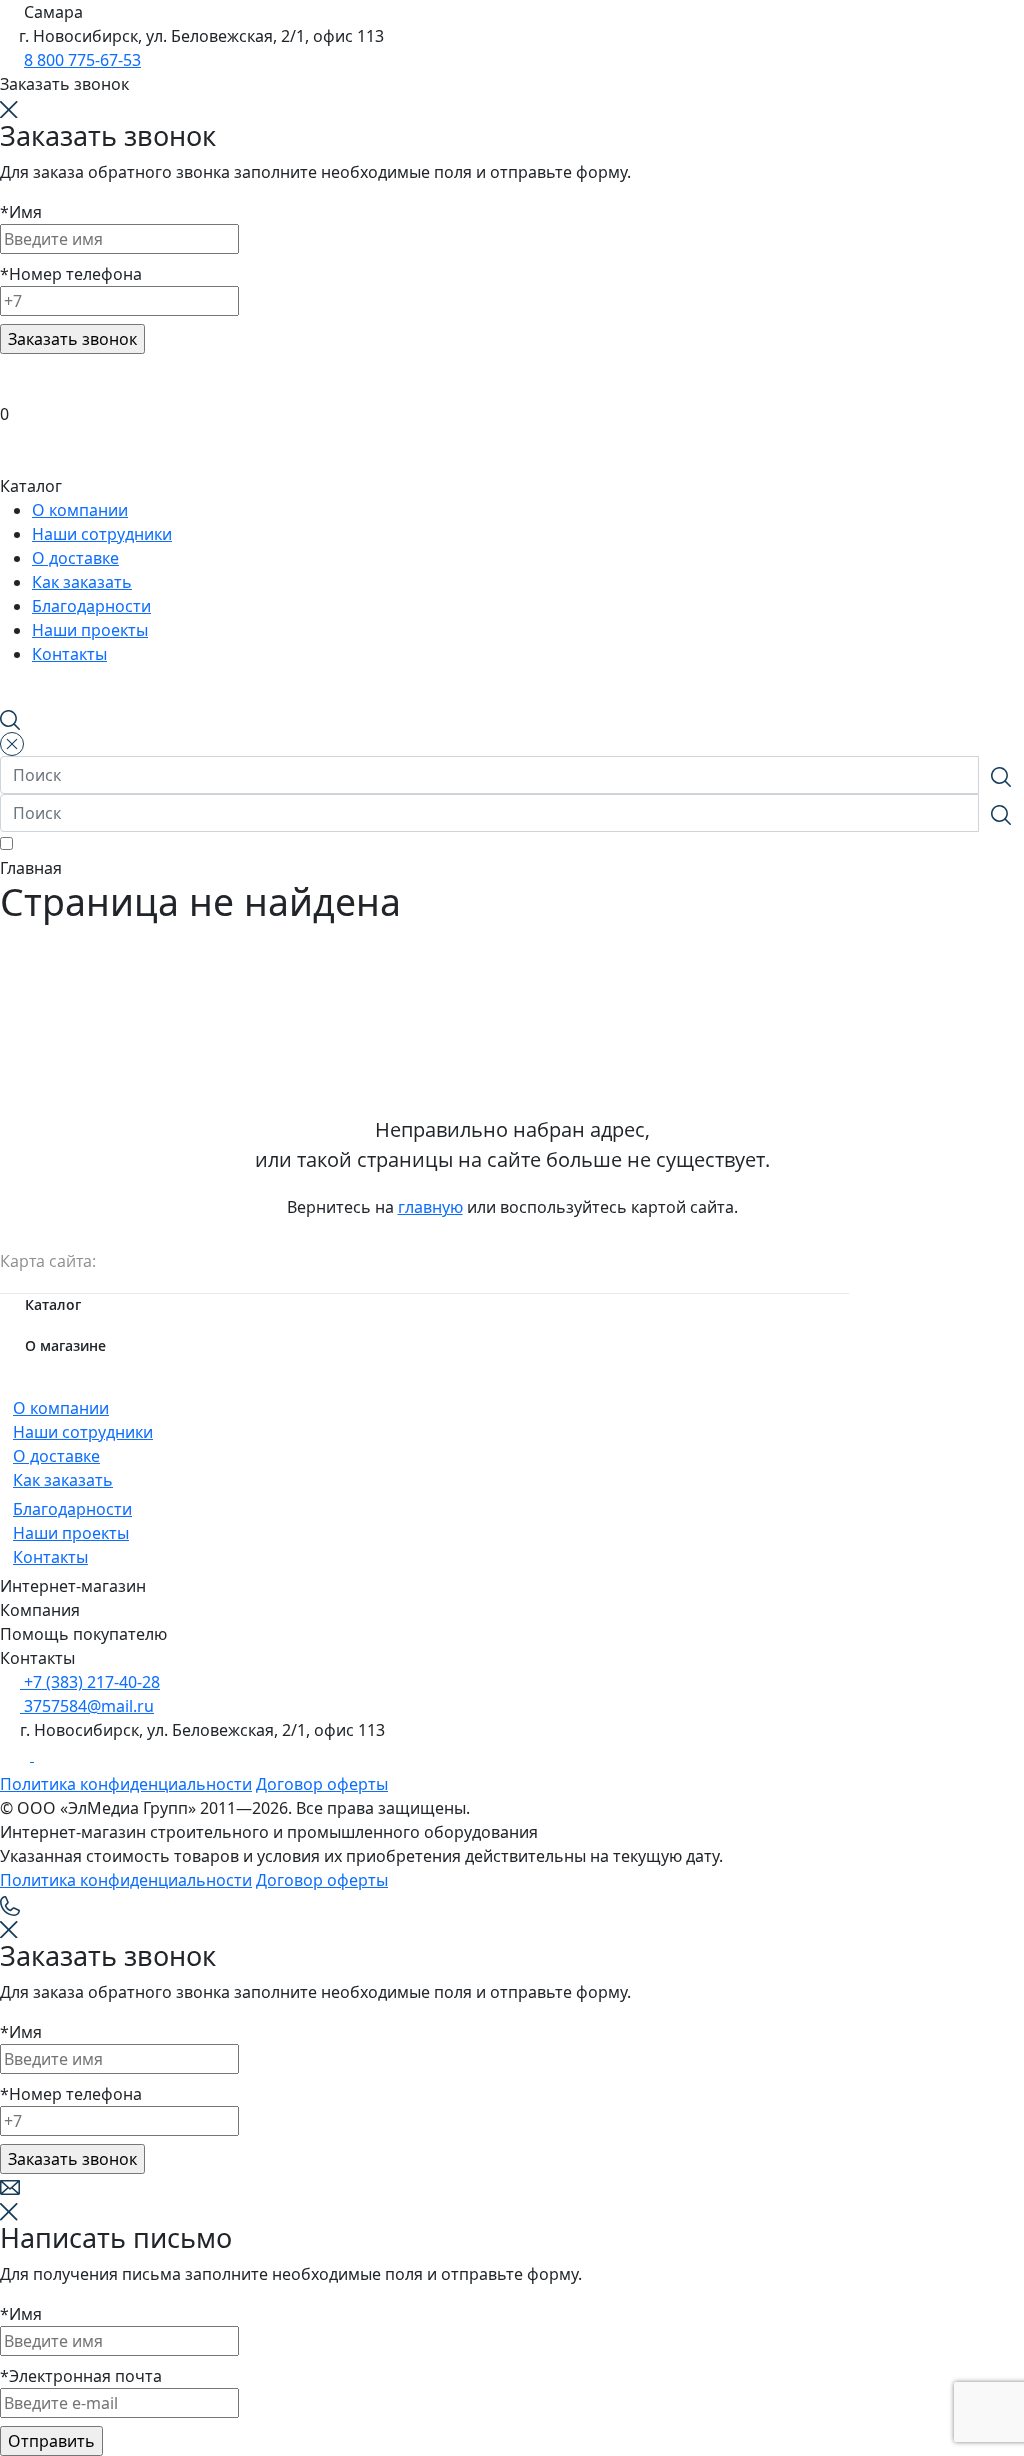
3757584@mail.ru (87, 1706)
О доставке (56, 1456)
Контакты (50, 1557)
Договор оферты (322, 1784)
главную (430, 1207)
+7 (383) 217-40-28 (90, 1682)
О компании (61, 1408)
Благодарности (72, 1509)
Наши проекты (71, 1533)
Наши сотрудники (83, 1432)
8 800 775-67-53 (82, 60)
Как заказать (63, 1480)
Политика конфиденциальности (126, 1784)
